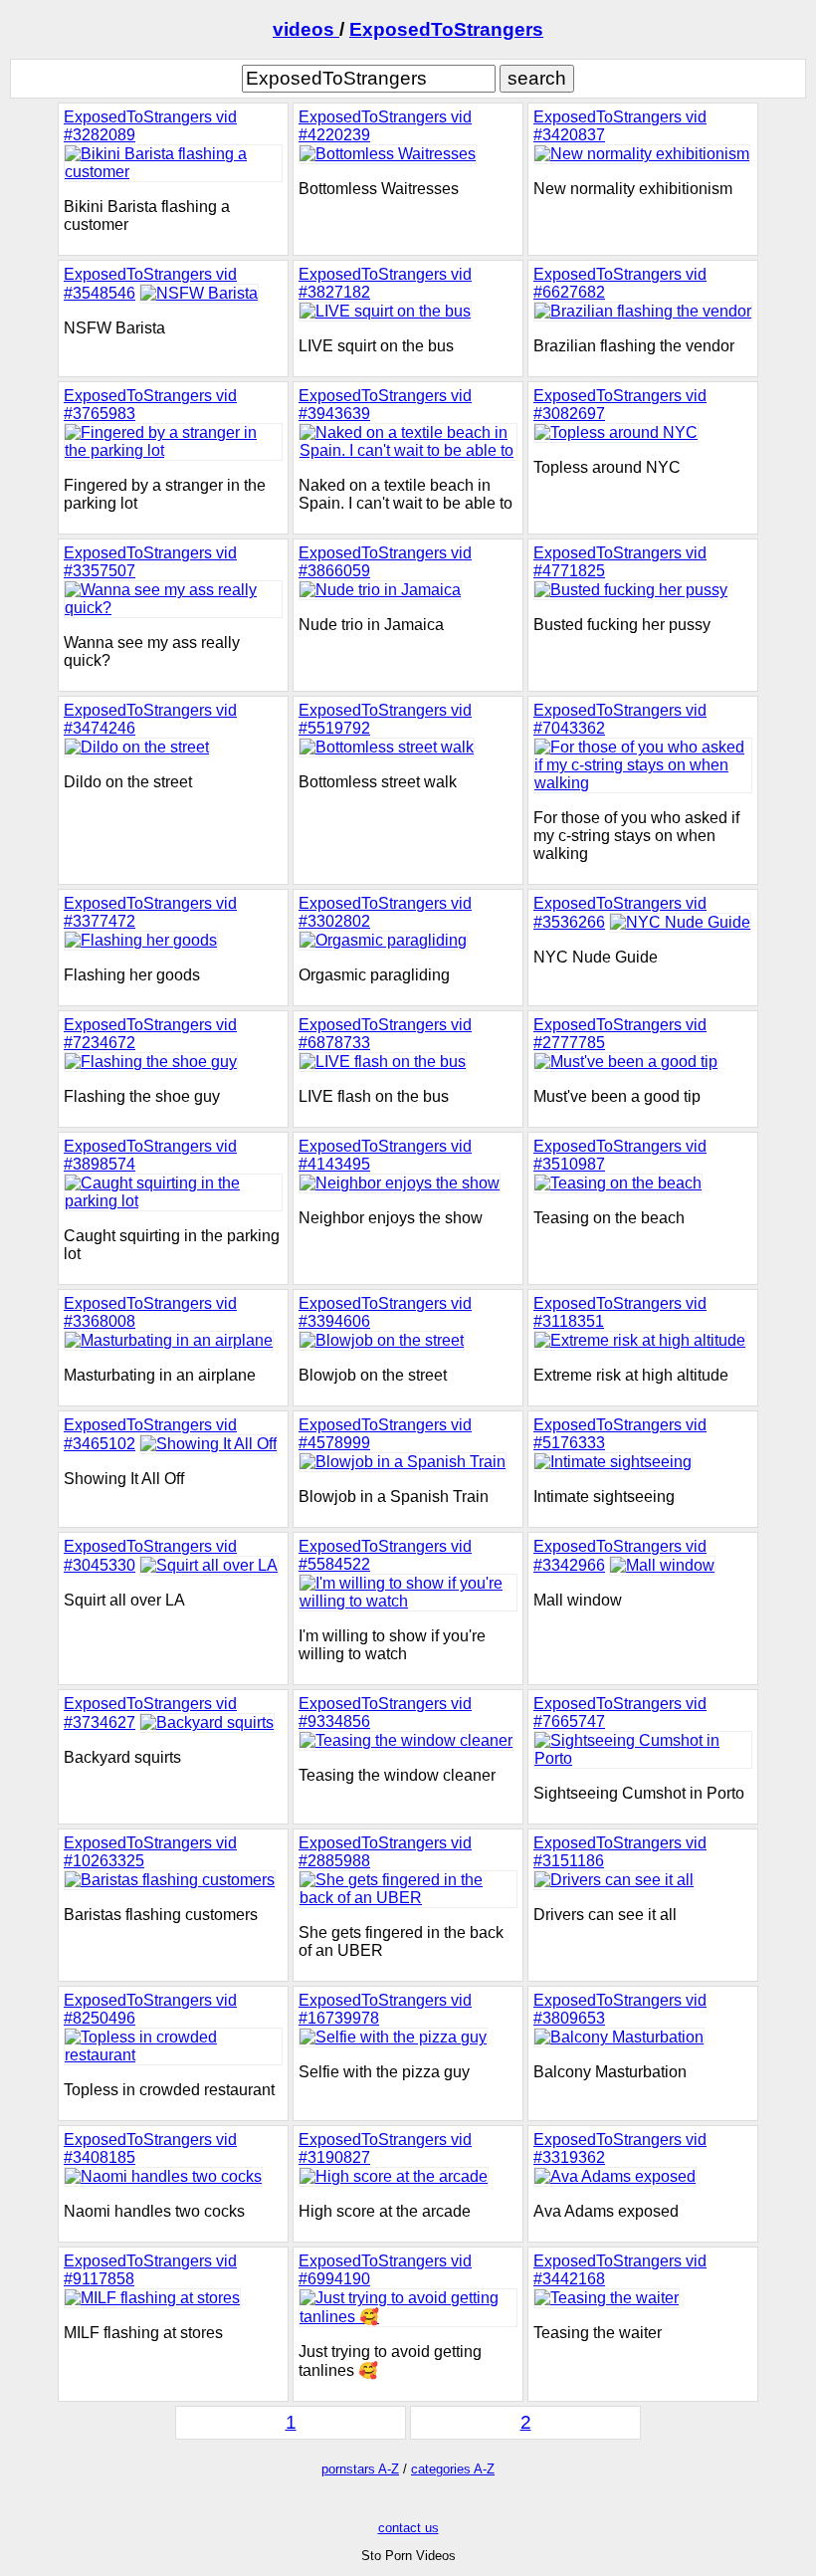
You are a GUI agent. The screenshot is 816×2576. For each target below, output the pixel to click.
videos (306, 29)
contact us (408, 2528)
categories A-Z (453, 2469)
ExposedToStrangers (446, 29)
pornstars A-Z (360, 2469)
